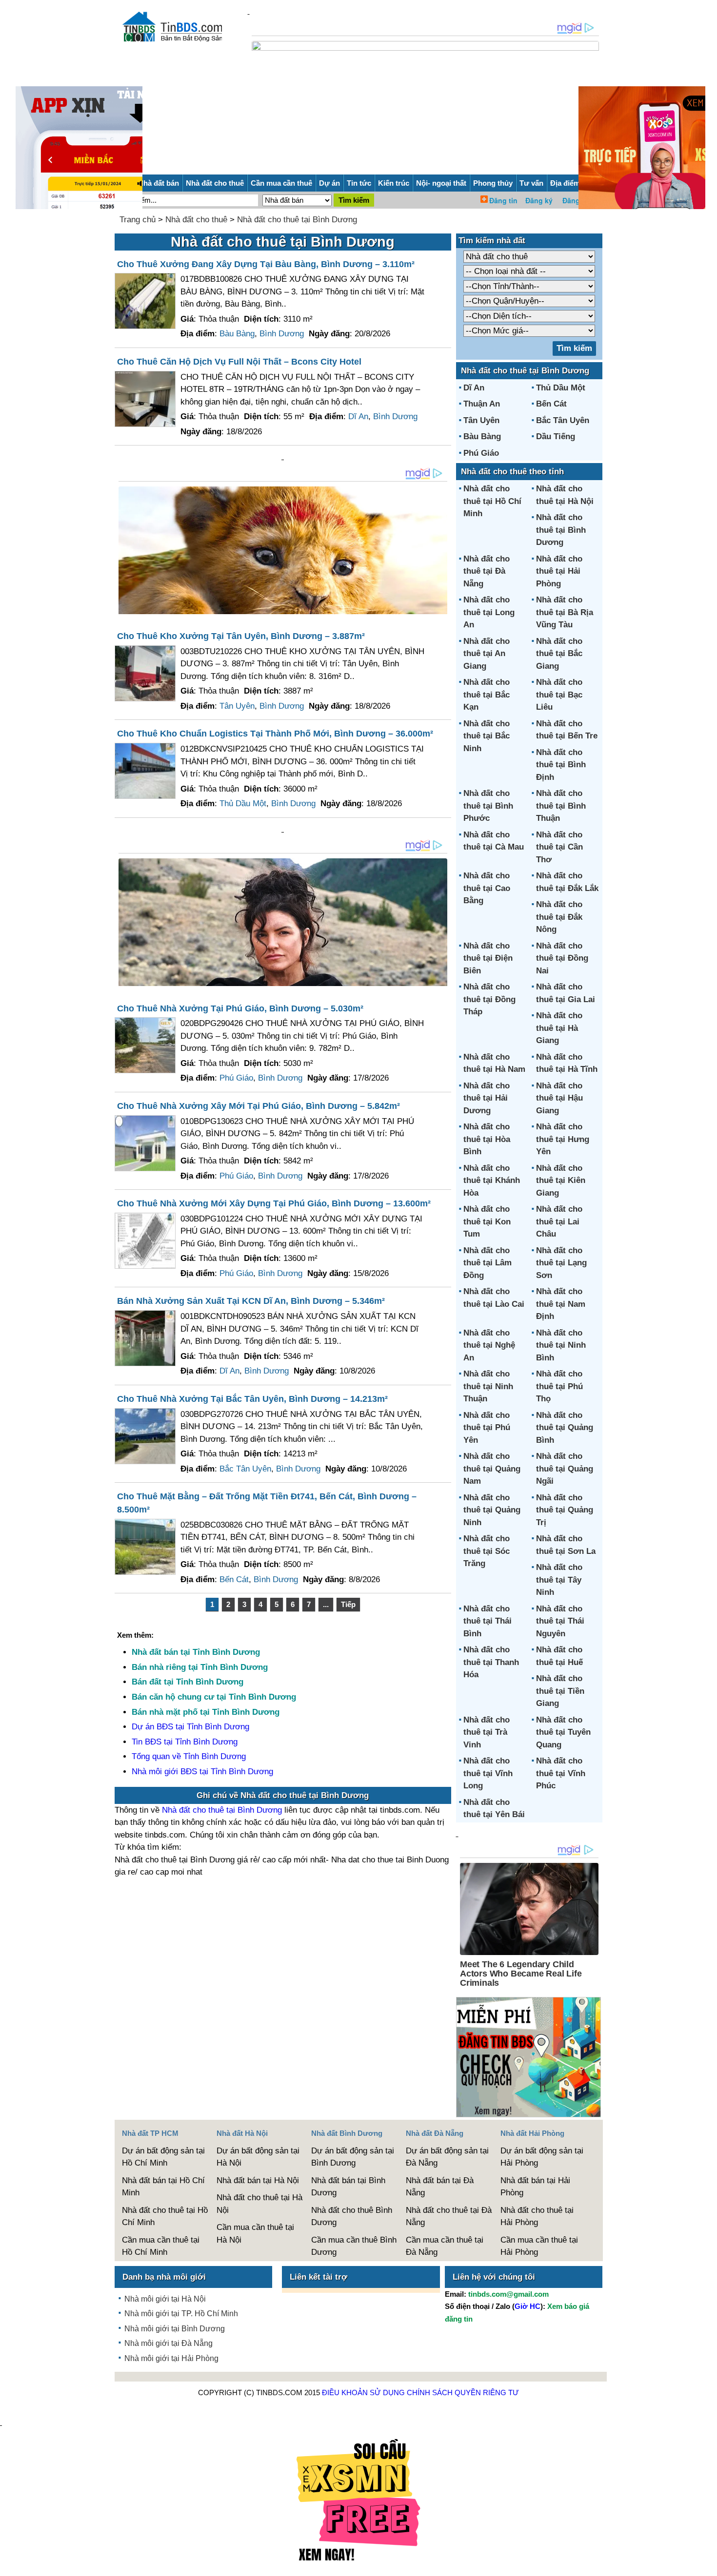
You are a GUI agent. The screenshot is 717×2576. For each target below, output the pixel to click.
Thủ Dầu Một (243, 804)
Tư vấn (531, 183)
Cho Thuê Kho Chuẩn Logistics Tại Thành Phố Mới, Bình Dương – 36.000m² (275, 734)
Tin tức (359, 183)
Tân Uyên (237, 706)
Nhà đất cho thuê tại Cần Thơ (559, 847)
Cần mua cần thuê (281, 183)
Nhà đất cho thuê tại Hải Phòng (559, 571)
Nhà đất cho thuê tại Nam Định (561, 1304)
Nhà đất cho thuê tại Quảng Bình (565, 1428)
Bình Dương (282, 334)
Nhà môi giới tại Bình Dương (175, 2329)
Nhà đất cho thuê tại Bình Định (561, 765)
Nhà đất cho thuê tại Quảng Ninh (492, 1510)
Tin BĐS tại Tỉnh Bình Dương (185, 1742)
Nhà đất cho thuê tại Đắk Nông (559, 917)
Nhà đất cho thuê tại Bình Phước (488, 806)
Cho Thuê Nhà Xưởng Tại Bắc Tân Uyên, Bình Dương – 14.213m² (252, 1399)
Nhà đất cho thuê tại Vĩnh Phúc (561, 1773)
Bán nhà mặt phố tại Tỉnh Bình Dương (206, 1712)
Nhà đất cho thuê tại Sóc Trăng (487, 1551)
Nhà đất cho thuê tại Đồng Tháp (489, 999)
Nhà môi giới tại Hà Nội (165, 2299)
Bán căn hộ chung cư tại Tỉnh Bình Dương (214, 1697)
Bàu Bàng (237, 334)
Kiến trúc (394, 183)
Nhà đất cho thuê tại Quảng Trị (565, 1510)
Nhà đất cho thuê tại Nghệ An (489, 1345)
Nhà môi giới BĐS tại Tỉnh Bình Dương (202, 1772)
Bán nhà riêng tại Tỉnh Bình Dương (200, 1667)
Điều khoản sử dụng (363, 2392)
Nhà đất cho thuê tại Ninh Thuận (488, 1386)
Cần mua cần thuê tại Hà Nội (255, 2234)
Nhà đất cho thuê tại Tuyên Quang (563, 1732)
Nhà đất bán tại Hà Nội (258, 2180)
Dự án (329, 183)
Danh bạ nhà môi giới (164, 2277)
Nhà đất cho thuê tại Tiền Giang (560, 1691)
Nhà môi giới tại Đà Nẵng (169, 2343)
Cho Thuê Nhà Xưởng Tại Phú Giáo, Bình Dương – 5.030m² (240, 1008)
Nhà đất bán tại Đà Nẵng (440, 2187)
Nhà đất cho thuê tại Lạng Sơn (561, 1263)
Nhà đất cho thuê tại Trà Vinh (487, 1732)
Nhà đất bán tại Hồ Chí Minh (163, 2187)
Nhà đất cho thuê (215, 183)
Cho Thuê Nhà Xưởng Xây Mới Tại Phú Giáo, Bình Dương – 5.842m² (259, 1106)
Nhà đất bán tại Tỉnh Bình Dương (196, 1652)
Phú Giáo (236, 1078)
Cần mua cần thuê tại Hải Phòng (539, 2246)
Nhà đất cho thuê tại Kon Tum (487, 1221)
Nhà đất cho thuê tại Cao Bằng (487, 888)
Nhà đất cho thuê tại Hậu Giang (559, 1098)
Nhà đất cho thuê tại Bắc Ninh (487, 736)
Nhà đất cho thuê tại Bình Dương (297, 220)
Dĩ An (358, 416)
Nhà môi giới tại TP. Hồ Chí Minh (181, 2314)
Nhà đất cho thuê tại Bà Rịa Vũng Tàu (565, 612)
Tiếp (348, 1604)
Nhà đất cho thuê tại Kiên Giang (561, 1181)
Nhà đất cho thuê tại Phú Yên (487, 1428)
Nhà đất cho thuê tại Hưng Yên (563, 1139)
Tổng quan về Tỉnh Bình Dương (189, 1756)
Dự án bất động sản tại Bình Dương (353, 2157)
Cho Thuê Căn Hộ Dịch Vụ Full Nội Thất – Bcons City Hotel (239, 362)
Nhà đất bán (159, 183)
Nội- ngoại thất (441, 183)
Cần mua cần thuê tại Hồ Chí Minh (161, 2246)
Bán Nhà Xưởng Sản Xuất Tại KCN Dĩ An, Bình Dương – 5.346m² (251, 1301)
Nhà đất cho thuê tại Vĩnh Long (488, 1773)
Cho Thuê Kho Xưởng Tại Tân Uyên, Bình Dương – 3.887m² (241, 636)
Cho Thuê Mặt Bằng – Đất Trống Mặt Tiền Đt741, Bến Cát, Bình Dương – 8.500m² (267, 1503)
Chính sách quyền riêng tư (463, 2392)
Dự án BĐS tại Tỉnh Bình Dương (190, 1727)
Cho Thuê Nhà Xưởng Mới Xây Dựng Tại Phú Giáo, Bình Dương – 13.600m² (274, 1203)
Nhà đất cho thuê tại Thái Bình (488, 1621)
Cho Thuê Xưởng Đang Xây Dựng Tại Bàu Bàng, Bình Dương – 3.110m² (266, 264)
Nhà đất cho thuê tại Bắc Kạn (487, 695)
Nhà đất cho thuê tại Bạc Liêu (559, 695)
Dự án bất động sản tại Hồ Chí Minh (163, 2157)
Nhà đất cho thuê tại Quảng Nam (492, 1469)
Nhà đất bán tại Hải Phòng (535, 2187)
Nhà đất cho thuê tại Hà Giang (559, 1028)
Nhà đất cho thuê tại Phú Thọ (559, 1386)
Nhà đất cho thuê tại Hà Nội (259, 2204)
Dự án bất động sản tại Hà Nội (258, 2157)
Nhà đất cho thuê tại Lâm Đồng (488, 1263)
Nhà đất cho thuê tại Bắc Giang (559, 654)
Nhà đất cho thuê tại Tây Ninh (559, 1580)
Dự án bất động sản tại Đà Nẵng (447, 2157)
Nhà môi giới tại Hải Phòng (171, 2358)
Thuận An (482, 404)
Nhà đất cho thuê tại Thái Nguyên (560, 1621)
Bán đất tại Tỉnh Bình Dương (188, 1682)
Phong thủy (493, 183)
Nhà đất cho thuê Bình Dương (352, 2217)
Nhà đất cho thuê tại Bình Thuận (561, 806)
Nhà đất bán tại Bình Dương (348, 2187)
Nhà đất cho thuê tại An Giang (487, 654)
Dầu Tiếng (556, 436)
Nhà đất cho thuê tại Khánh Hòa (492, 1181)
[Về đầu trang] (707, 2564)
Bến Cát (234, 1579)
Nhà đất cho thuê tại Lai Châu (559, 1221)
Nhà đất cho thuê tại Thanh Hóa (491, 1662)
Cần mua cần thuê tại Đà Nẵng (445, 2246)
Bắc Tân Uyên (245, 1469)
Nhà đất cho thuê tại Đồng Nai (562, 958)
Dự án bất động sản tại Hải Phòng (542, 2157)
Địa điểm (565, 183)
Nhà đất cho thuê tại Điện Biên (488, 958)
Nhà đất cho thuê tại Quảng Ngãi (565, 1469)
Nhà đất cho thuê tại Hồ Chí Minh (492, 501)
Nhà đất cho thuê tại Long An (489, 612)
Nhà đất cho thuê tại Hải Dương (487, 1098)
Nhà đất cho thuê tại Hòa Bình (487, 1139)
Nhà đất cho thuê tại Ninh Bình (561, 1345)
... (326, 1604)
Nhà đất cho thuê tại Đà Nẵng (487, 571)
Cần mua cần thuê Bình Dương (354, 2246)
